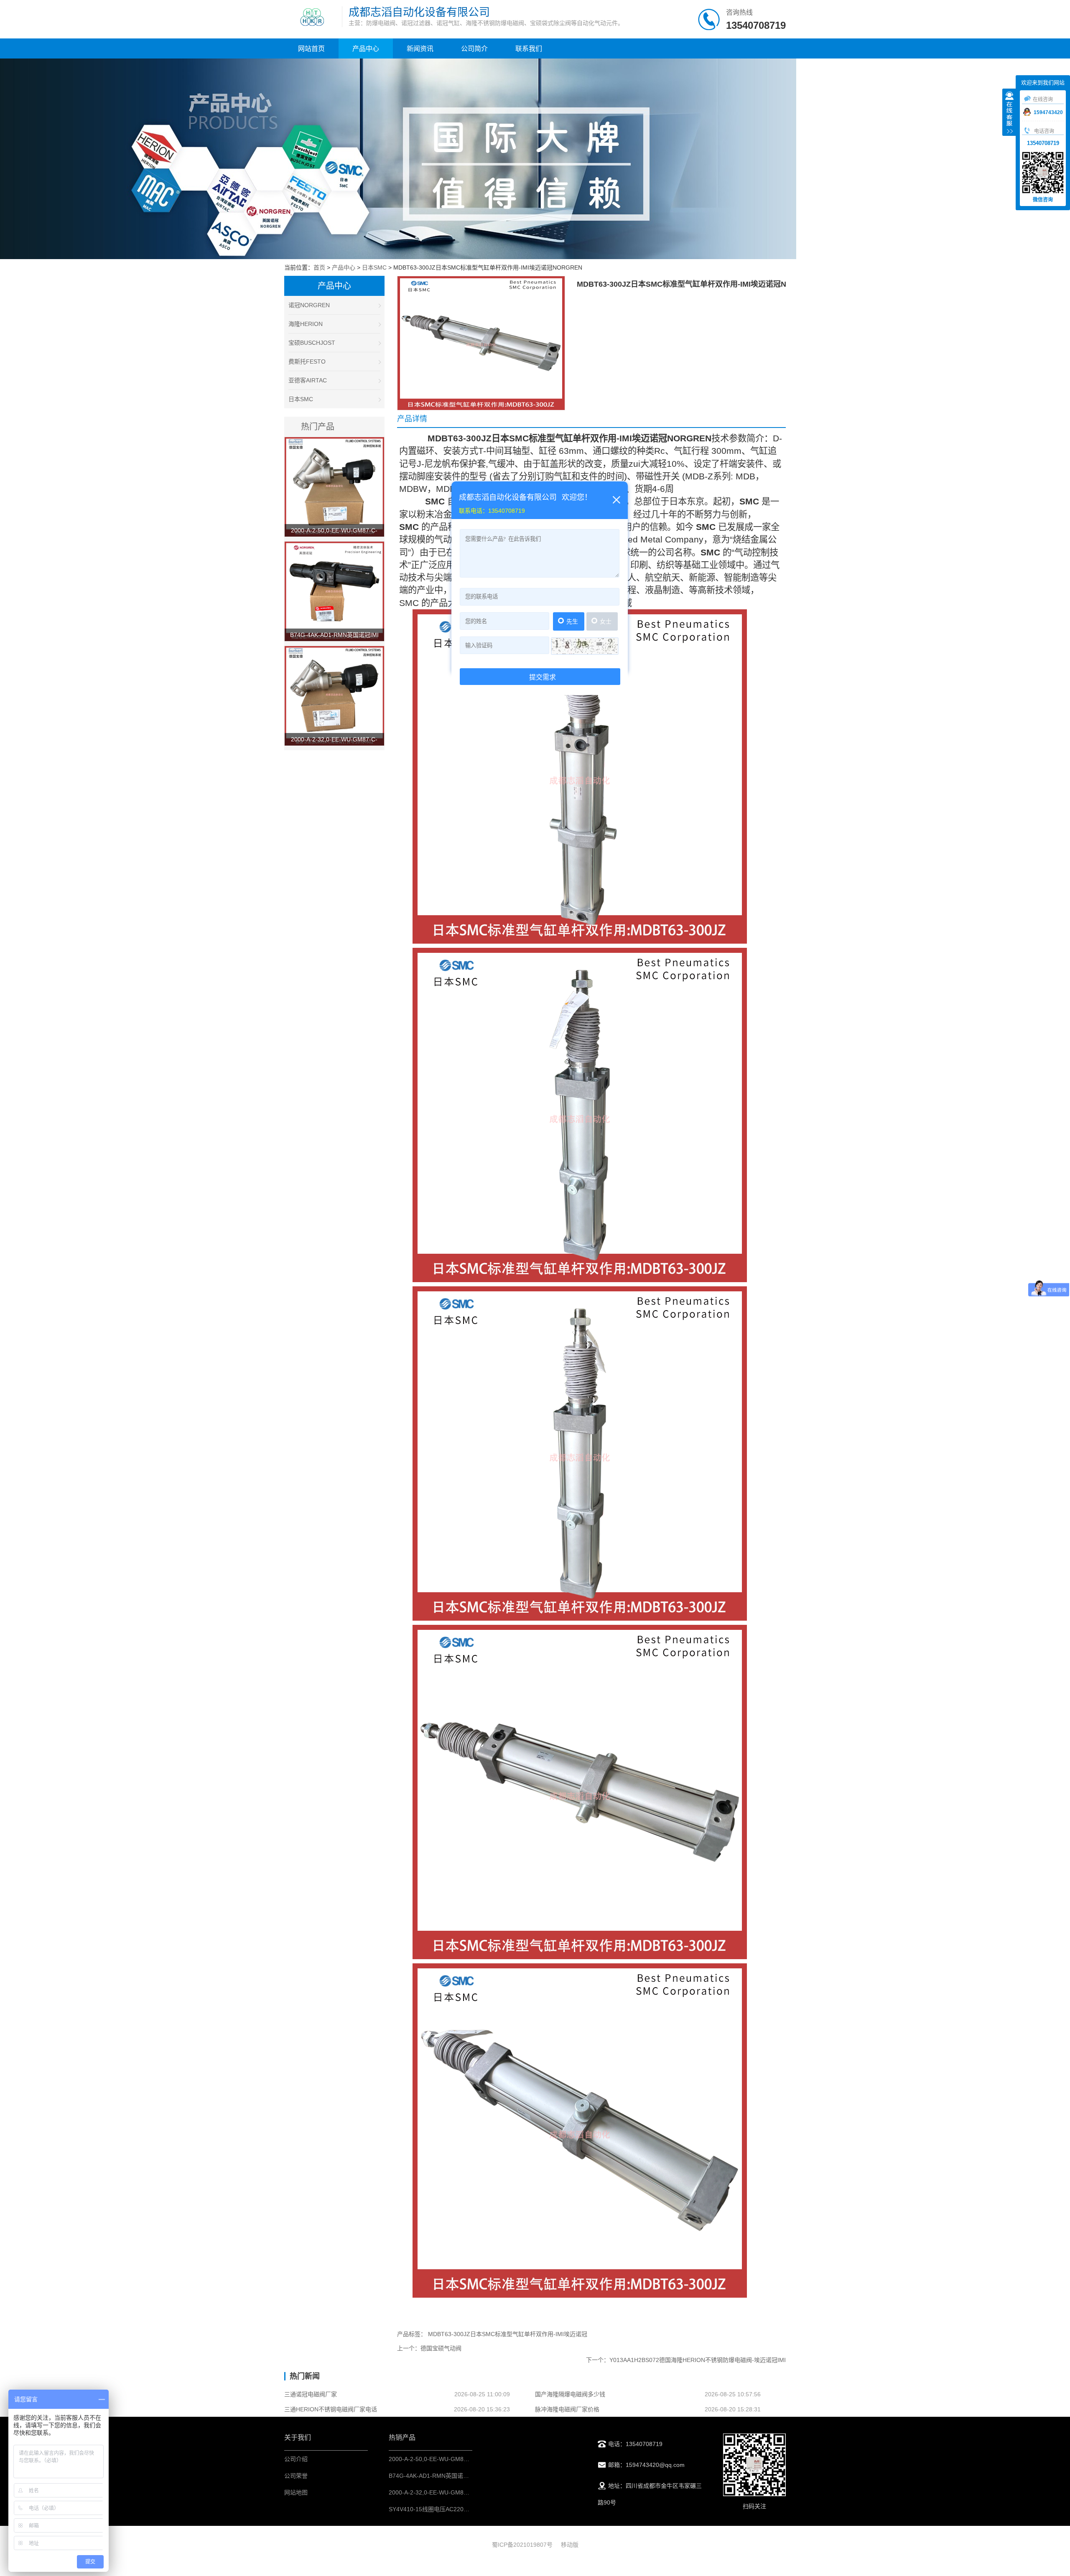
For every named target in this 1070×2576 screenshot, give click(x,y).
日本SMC (374, 267)
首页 (319, 267)
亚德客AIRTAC (308, 380)
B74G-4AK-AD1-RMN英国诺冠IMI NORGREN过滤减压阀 (463, 2476)
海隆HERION (306, 324)
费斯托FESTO (307, 361)
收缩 (1009, 113)
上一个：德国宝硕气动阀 (429, 2348)
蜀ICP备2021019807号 (522, 2545)
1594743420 (1048, 112)
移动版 (570, 2545)
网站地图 (296, 2492)
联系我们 (529, 49)
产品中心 (366, 49)
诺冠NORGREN (309, 305)
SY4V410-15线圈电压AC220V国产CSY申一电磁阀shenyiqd (466, 2509)
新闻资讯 (420, 49)
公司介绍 (296, 2459)
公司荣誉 (296, 2476)
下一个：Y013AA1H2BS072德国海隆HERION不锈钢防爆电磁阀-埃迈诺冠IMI (686, 2360)
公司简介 (474, 49)
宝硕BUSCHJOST (312, 343)
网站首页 (311, 49)
